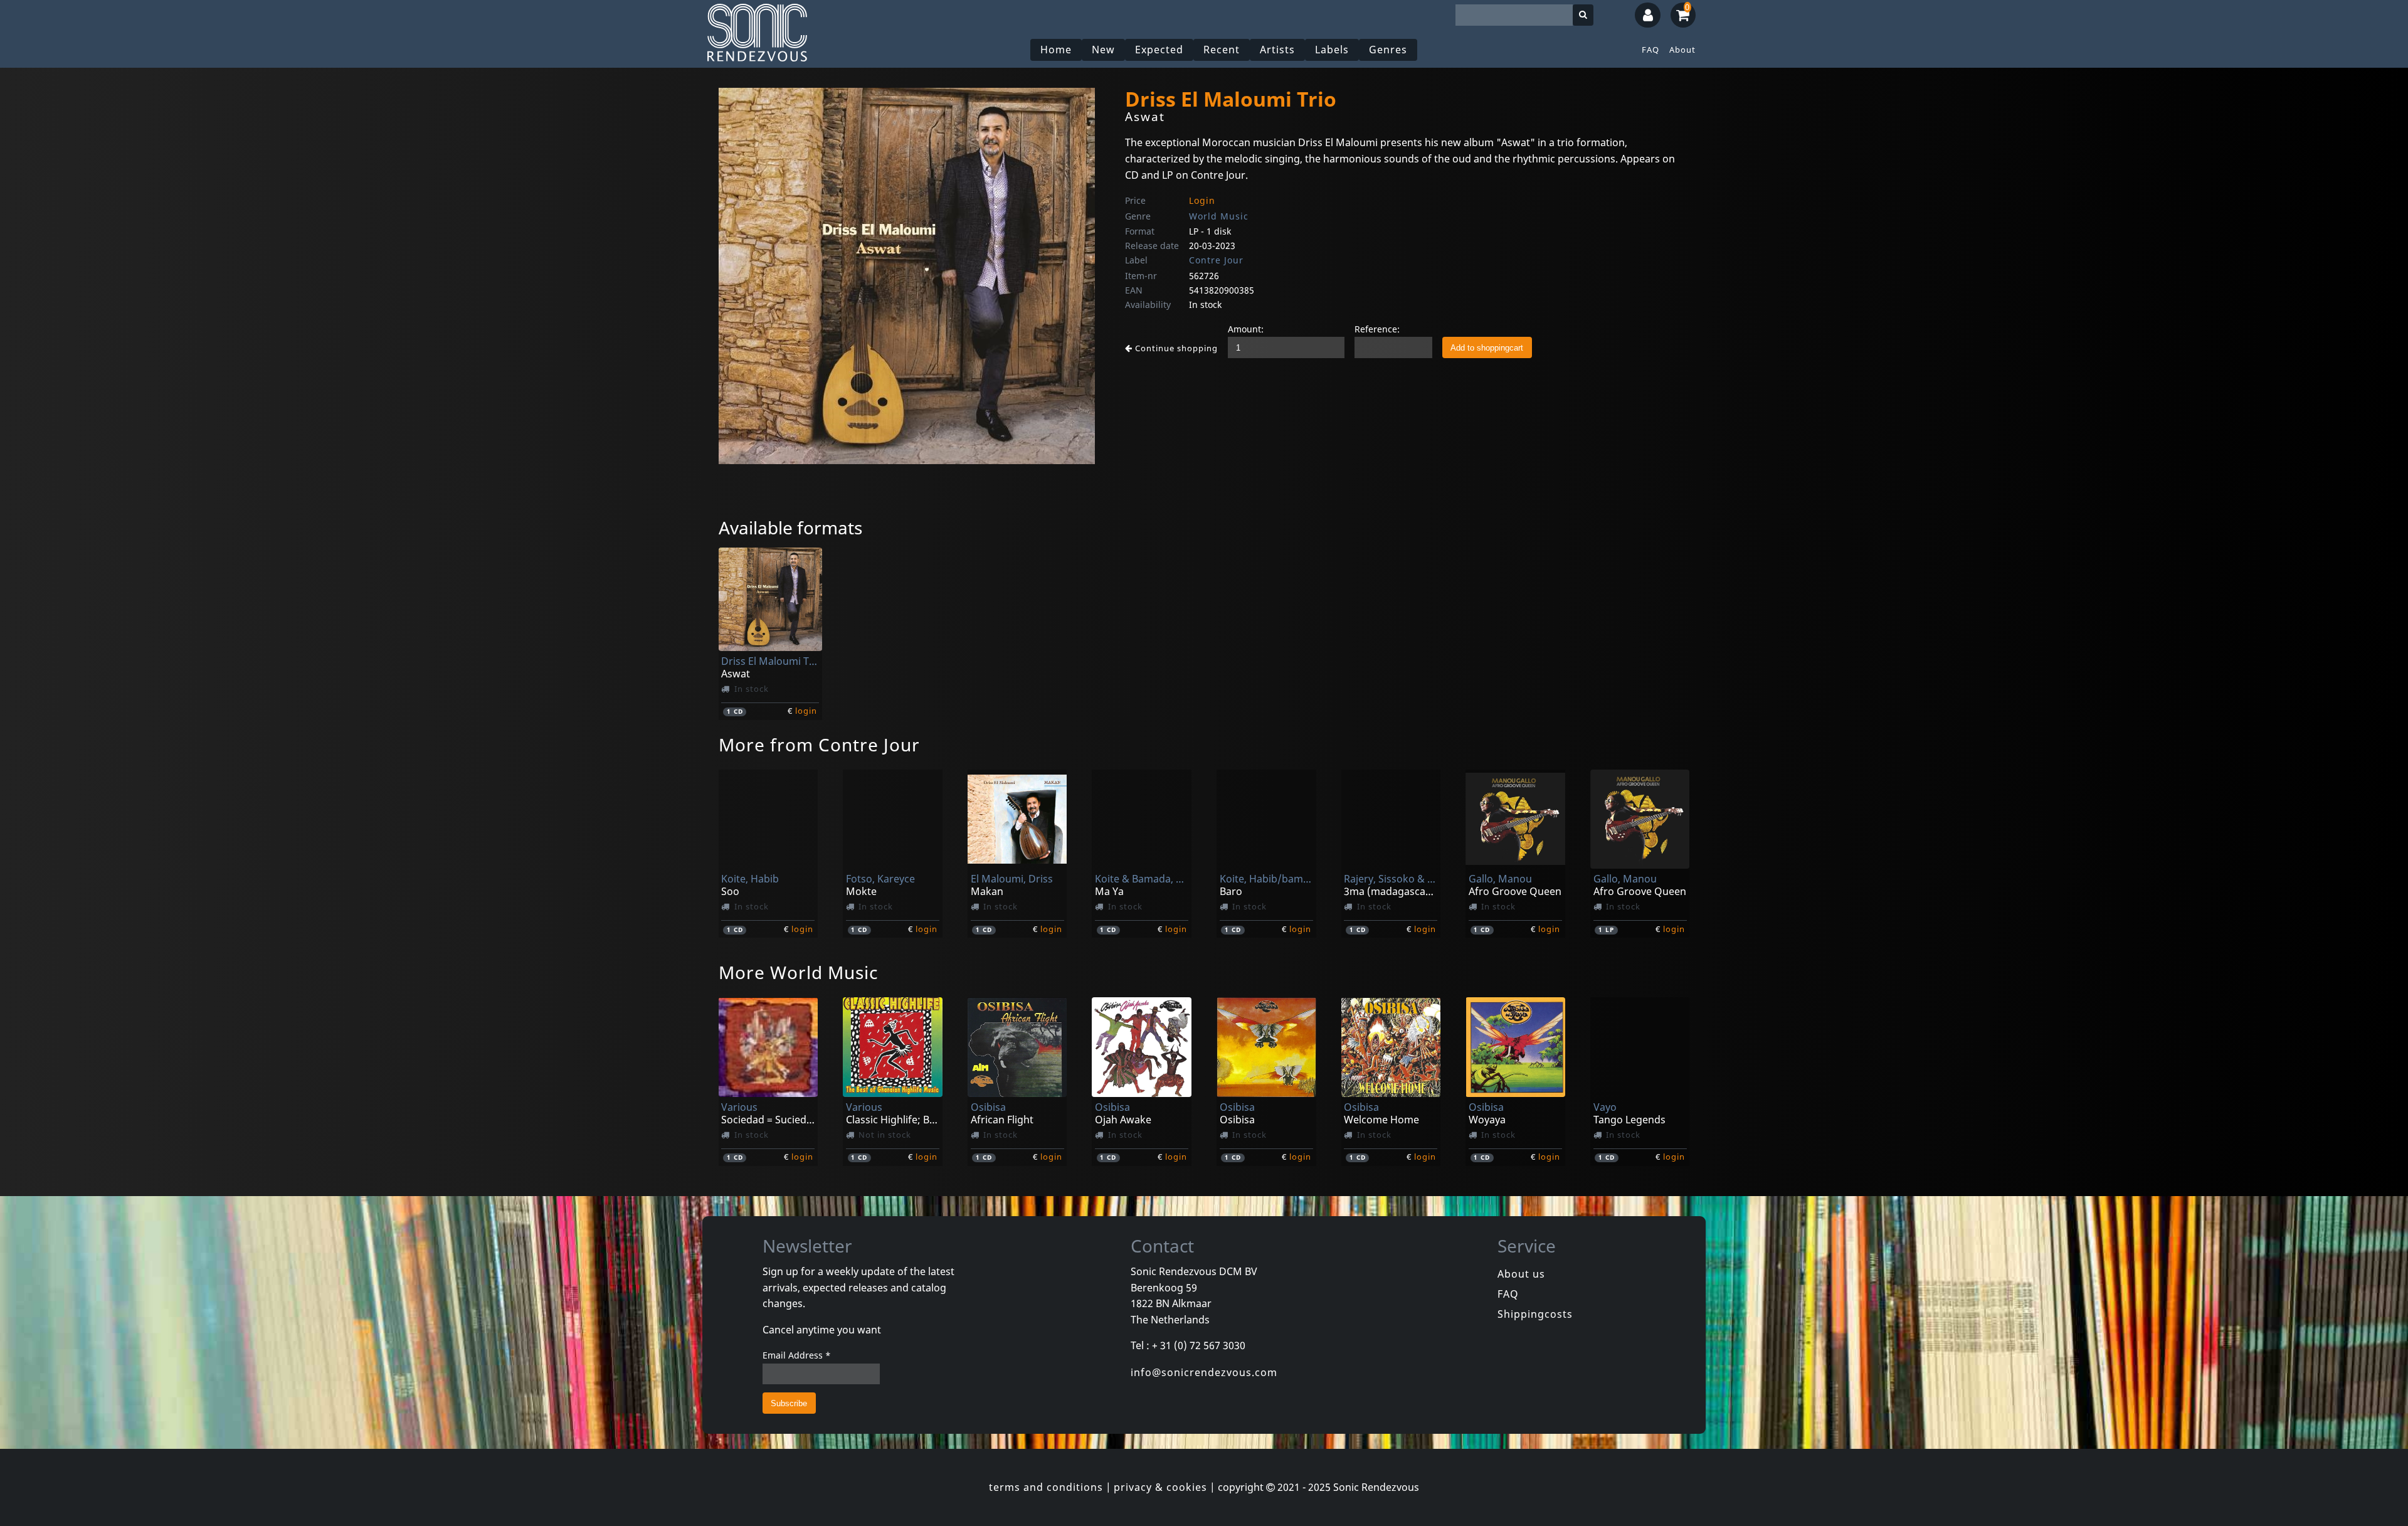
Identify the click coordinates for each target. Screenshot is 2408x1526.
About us (1521, 1274)
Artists (1277, 50)
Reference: (1377, 329)
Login (1202, 200)
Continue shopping (1175, 348)
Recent (1222, 50)
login (806, 711)
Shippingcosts (1535, 1314)
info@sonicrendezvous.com (1204, 1372)
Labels (1332, 50)
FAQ (1650, 50)
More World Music (798, 972)
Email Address (797, 1355)
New (1103, 50)
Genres (1388, 50)
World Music (1219, 216)
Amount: (1246, 329)
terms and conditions (1046, 1487)
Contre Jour (1216, 260)
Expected (1159, 50)
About (1682, 50)
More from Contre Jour (819, 744)
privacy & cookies (1160, 1487)
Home (1056, 50)
